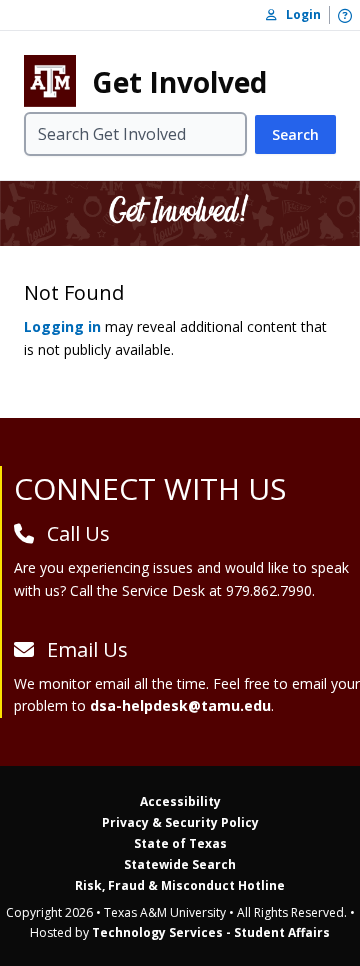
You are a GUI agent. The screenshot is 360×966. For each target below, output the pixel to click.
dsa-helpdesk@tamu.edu (180, 705)
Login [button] (299, 14)
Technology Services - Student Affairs (211, 932)
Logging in (62, 326)
